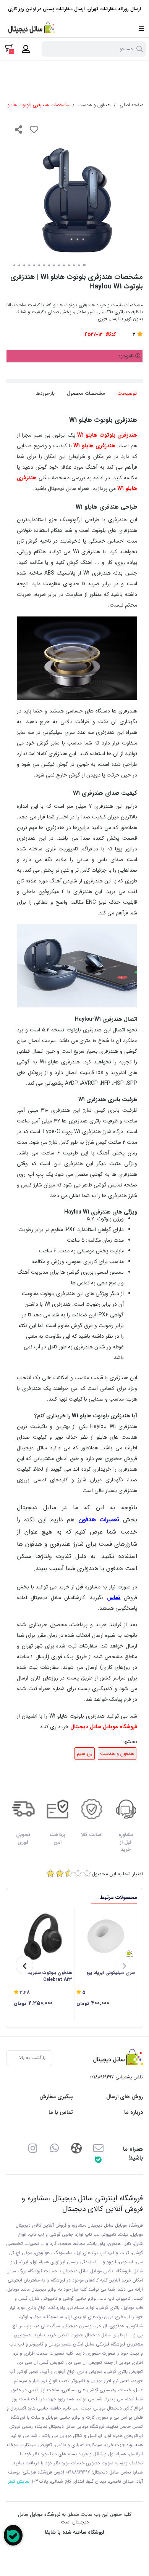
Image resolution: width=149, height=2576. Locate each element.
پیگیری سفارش (56, 2097)
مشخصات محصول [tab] (86, 393)
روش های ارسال (125, 2097)
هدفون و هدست (94, 105)
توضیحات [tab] (127, 393)
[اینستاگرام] (33, 2148)
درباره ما (134, 2113)
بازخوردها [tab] (45, 393)
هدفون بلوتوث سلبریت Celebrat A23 (49, 1976)
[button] (125, 1965)
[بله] (98, 2159)
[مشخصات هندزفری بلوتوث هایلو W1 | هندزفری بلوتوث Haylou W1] (116, 2058)
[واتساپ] (54, 2148)
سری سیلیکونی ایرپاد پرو (111, 1973)
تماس (114, 1598)
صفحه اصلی (131, 105)
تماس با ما (61, 2113)
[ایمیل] (98, 2148)
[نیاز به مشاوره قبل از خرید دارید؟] (13, 2535)
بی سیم (85, 1754)
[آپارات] (76, 2148)
